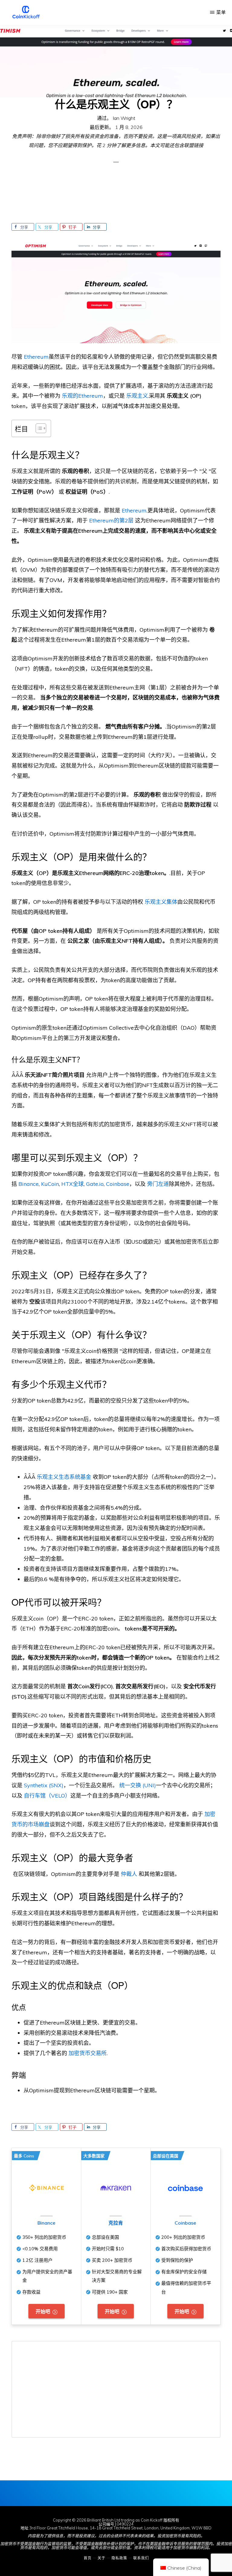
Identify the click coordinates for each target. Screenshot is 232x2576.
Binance (46, 2223)
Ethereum (134, 510)
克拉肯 (116, 2223)
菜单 (221, 12)
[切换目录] (38, 428)
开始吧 (43, 2311)
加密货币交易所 (88, 2053)
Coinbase (185, 2223)
